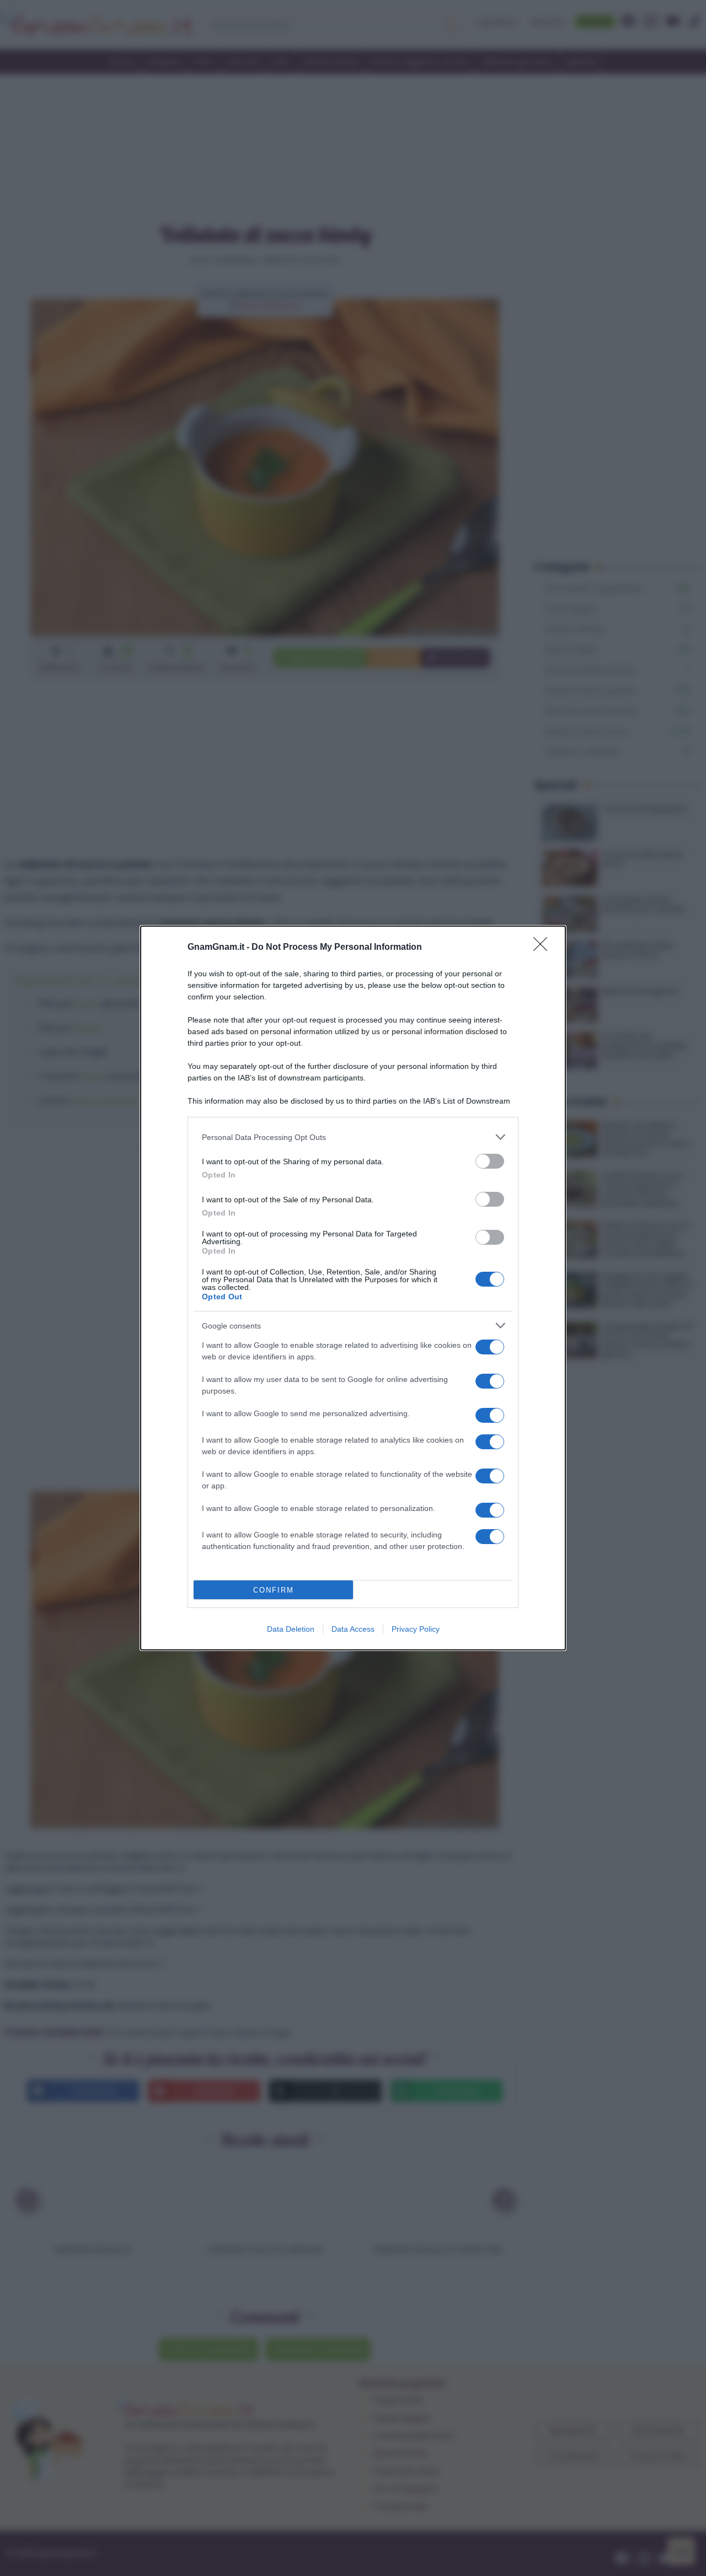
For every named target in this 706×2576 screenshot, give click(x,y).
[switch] (490, 1161)
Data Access (353, 1629)
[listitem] (353, 1137)
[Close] (544, 948)
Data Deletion (291, 1629)
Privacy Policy (416, 1629)
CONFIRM (274, 1590)
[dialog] (353, 1288)
